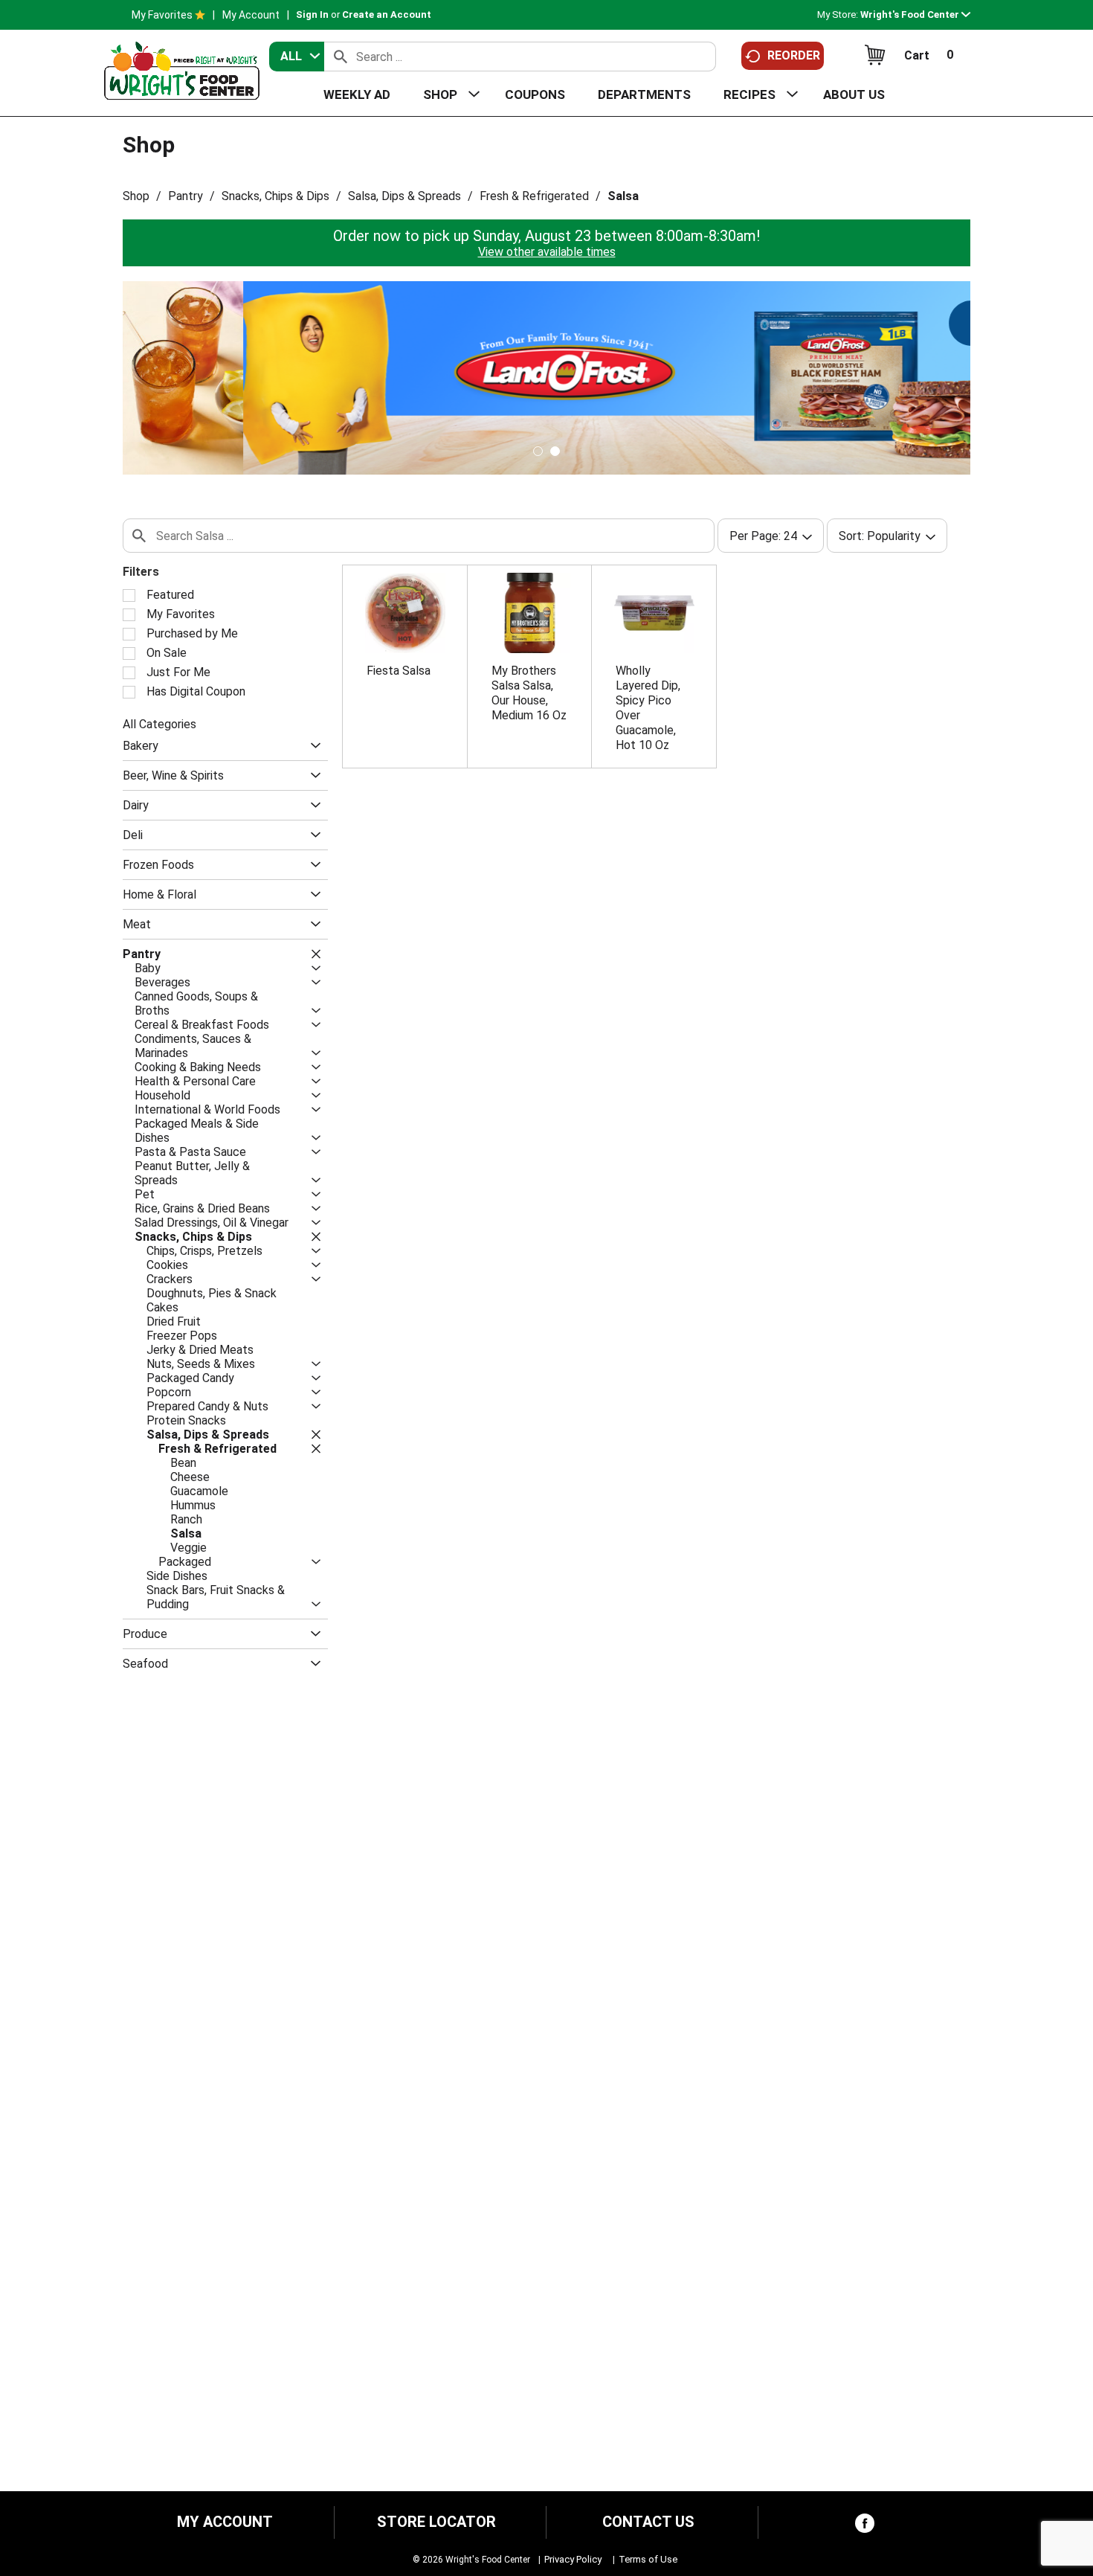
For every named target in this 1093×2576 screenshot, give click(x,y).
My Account (251, 15)
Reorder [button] (794, 55)
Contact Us (648, 2522)
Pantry (186, 196)
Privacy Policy (573, 2559)
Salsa (623, 196)
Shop (136, 196)
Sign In (312, 15)
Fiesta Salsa (399, 671)
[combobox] (297, 57)
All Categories (159, 724)
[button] (915, 15)
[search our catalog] (341, 57)
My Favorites (162, 15)
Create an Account (387, 15)
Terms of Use (648, 2559)
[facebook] (865, 2527)
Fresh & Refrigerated (534, 196)
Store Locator (436, 2522)
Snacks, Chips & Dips (275, 196)
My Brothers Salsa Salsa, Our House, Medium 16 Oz (529, 693)
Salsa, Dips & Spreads (404, 196)
